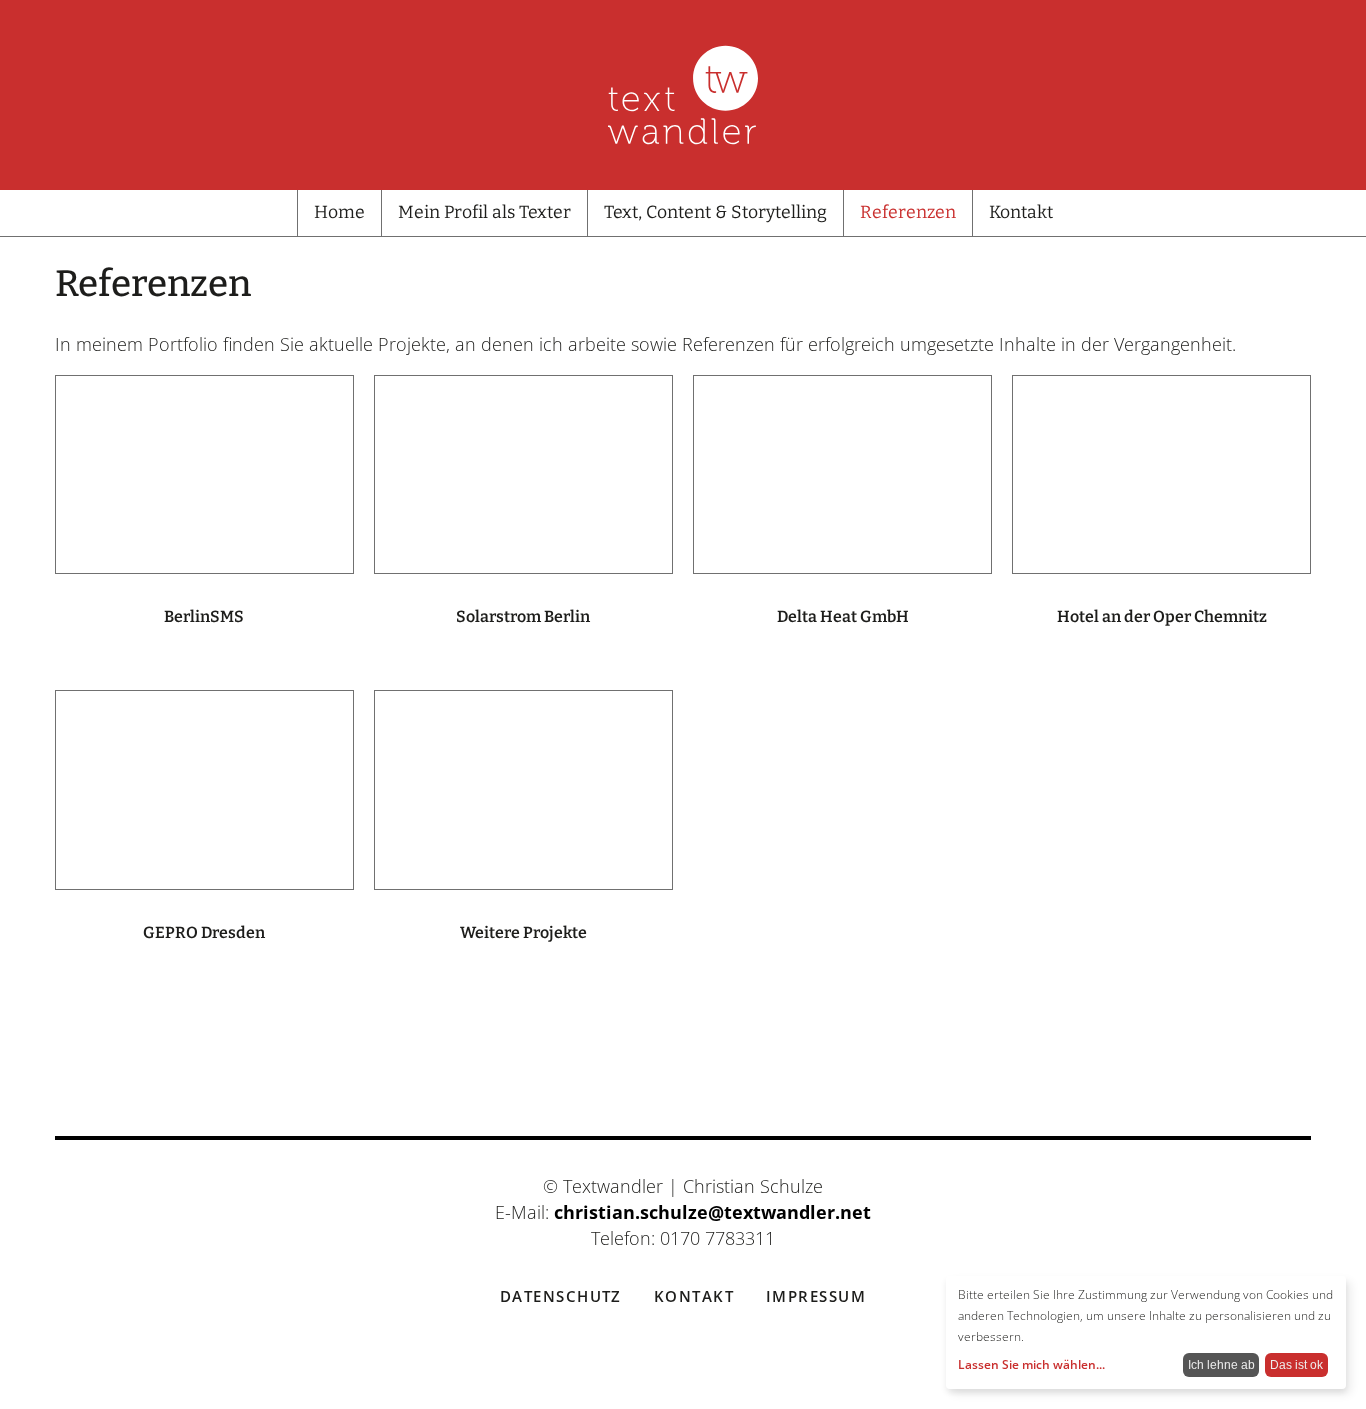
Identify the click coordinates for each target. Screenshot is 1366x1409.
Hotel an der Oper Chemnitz (1162, 616)
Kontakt (694, 1296)
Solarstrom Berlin (523, 616)
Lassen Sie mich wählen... (1031, 1364)
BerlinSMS (204, 616)
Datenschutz (561, 1296)
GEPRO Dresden (204, 932)
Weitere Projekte (523, 932)
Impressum (816, 1296)
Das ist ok (1296, 1365)
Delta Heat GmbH (843, 616)
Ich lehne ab (1221, 1365)
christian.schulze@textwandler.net (712, 1212)
